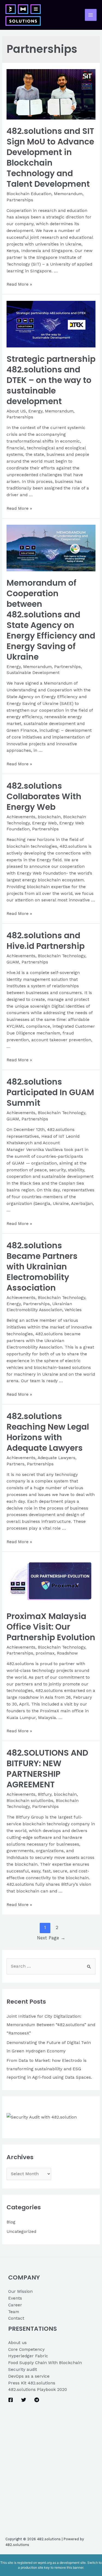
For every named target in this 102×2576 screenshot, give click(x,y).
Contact (16, 2318)
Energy (35, 411)
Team (14, 2312)
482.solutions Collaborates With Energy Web (44, 796)
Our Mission (20, 2291)
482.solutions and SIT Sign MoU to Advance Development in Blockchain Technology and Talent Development (50, 157)
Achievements (21, 817)
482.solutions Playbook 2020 (38, 2390)
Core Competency (26, 2349)
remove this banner (69, 2567)
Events (15, 2298)
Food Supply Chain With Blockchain (45, 2363)
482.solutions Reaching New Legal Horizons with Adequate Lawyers (48, 1432)
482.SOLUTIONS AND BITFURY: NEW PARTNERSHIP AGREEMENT (47, 1769)
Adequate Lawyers (56, 1458)
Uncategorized (21, 2232)
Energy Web (44, 823)
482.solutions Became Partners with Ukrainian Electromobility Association (42, 1267)
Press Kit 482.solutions (32, 2383)
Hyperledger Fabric (28, 2356)
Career (15, 2305)
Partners (16, 1464)
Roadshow (67, 1653)
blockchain (49, 817)
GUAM (13, 962)
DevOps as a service (29, 2376)
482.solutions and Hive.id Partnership (46, 941)
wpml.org (45, 2563)
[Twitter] (24, 2400)
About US (16, 411)
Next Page (51, 1938)
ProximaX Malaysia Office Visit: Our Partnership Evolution (51, 1627)
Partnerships (20, 200)
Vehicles (73, 1310)
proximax (45, 1653)
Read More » (19, 284)
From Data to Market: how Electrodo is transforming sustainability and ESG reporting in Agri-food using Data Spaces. (49, 2069)
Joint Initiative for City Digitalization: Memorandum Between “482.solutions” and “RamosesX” (51, 2025)
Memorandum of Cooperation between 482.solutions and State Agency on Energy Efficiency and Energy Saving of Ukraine (51, 620)
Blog (11, 2222)
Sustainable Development (33, 673)
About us (17, 2343)
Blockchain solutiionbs (30, 1801)
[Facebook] (11, 2400)
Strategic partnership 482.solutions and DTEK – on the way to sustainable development (51, 380)
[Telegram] (37, 2400)
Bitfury (45, 1794)
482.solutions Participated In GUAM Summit (50, 1092)
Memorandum (68, 194)
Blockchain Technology (61, 956)
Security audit (23, 2369)
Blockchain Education (29, 194)
